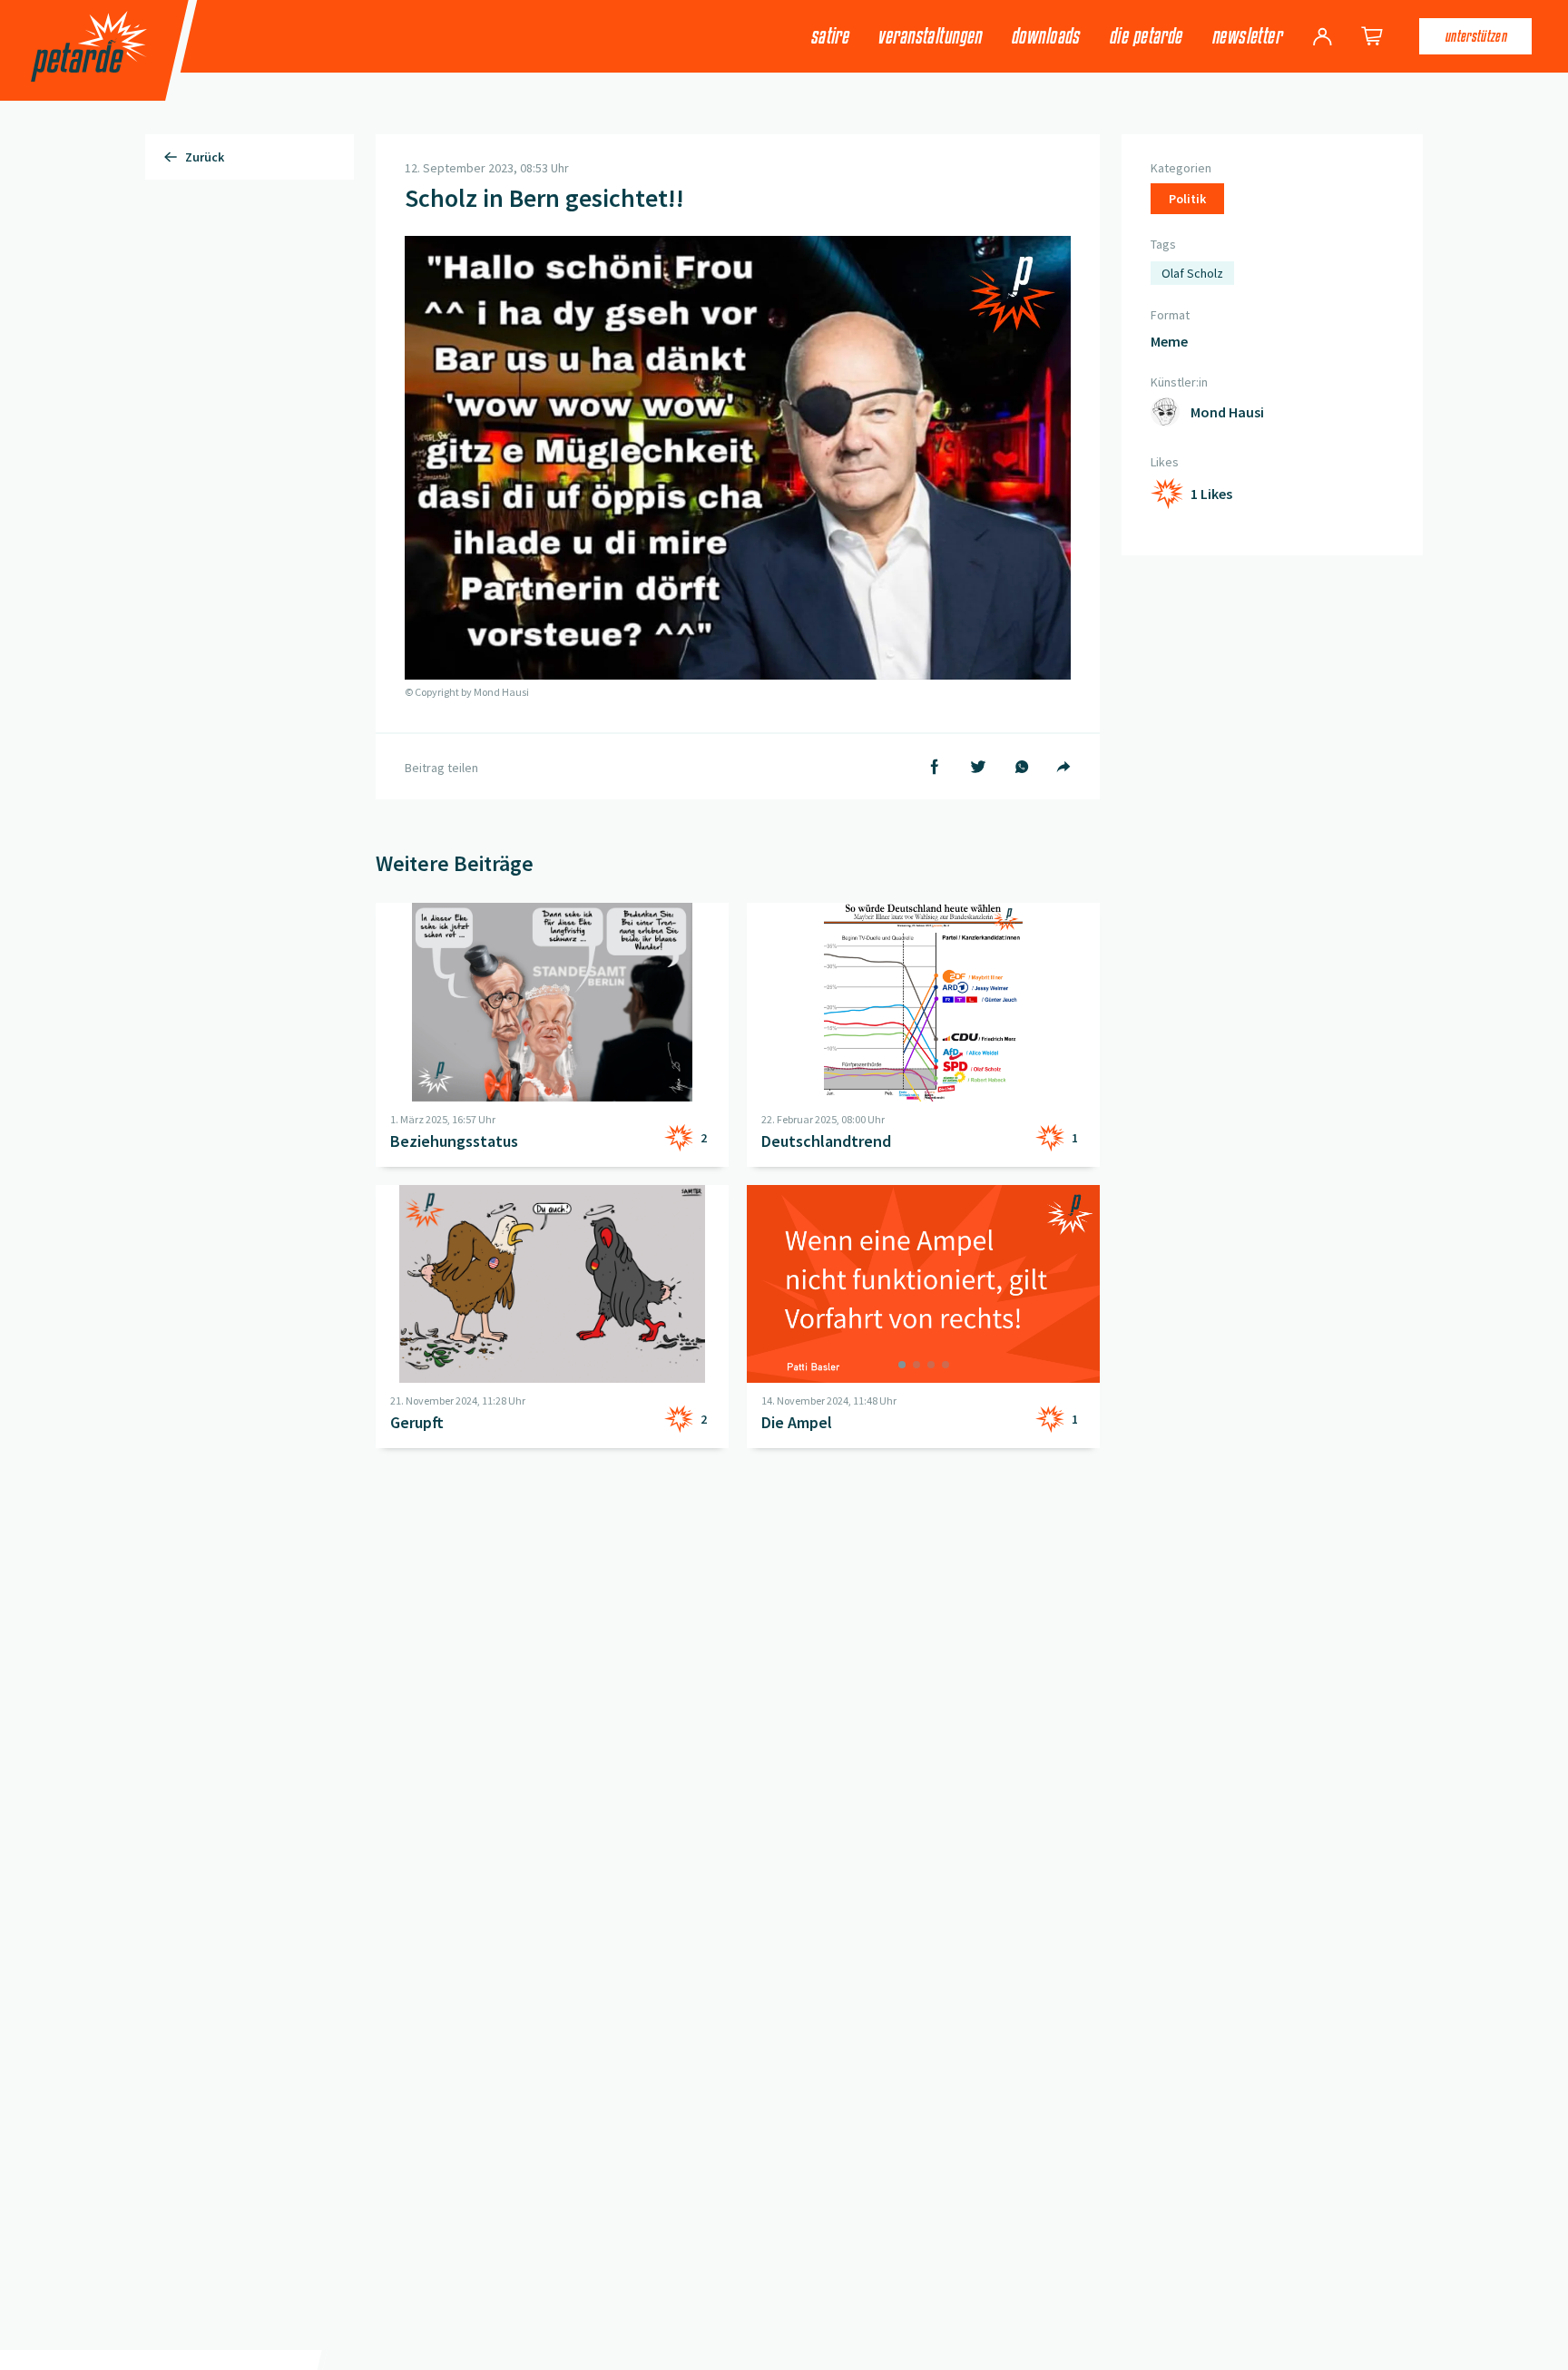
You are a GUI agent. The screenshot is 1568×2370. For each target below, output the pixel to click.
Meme (1169, 341)
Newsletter (1246, 36)
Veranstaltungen (930, 36)
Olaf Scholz (1192, 273)
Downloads (1045, 36)
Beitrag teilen (441, 768)
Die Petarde (1146, 36)
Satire (830, 36)
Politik (1187, 199)
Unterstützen (1475, 36)
